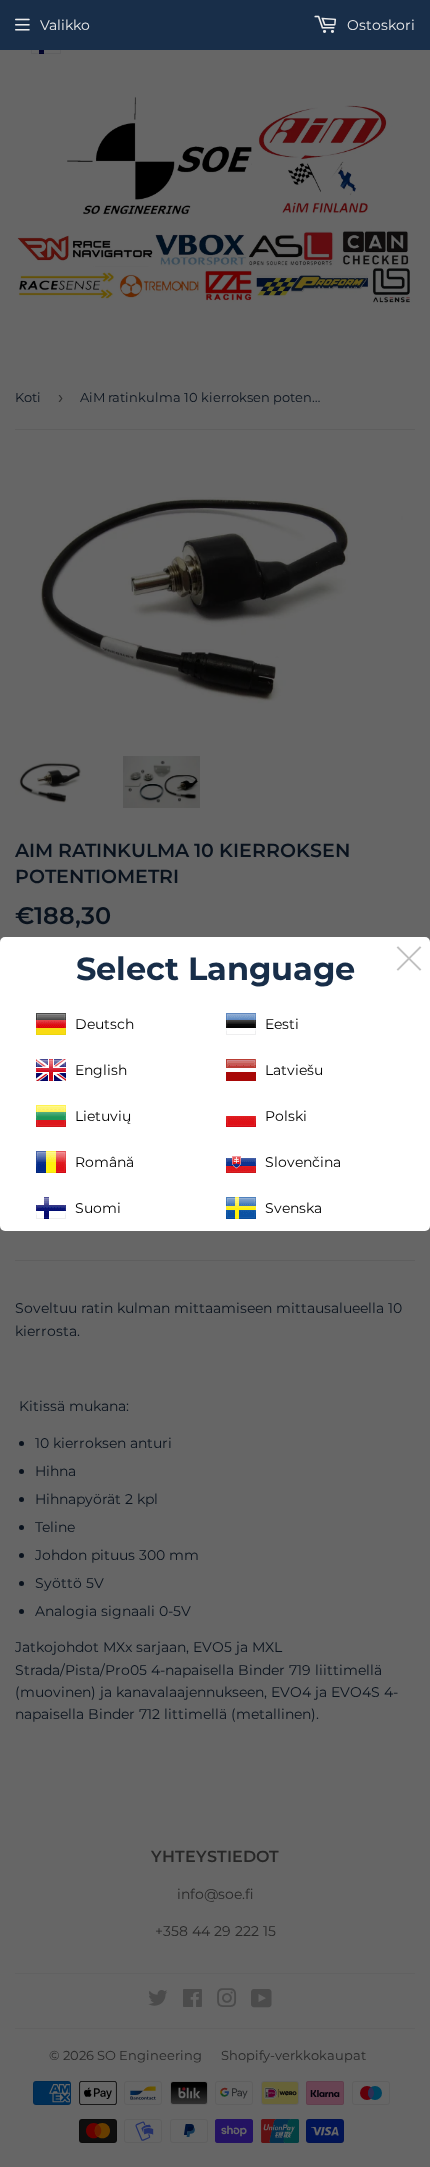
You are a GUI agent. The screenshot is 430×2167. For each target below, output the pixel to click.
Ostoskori (379, 25)
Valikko (65, 25)
